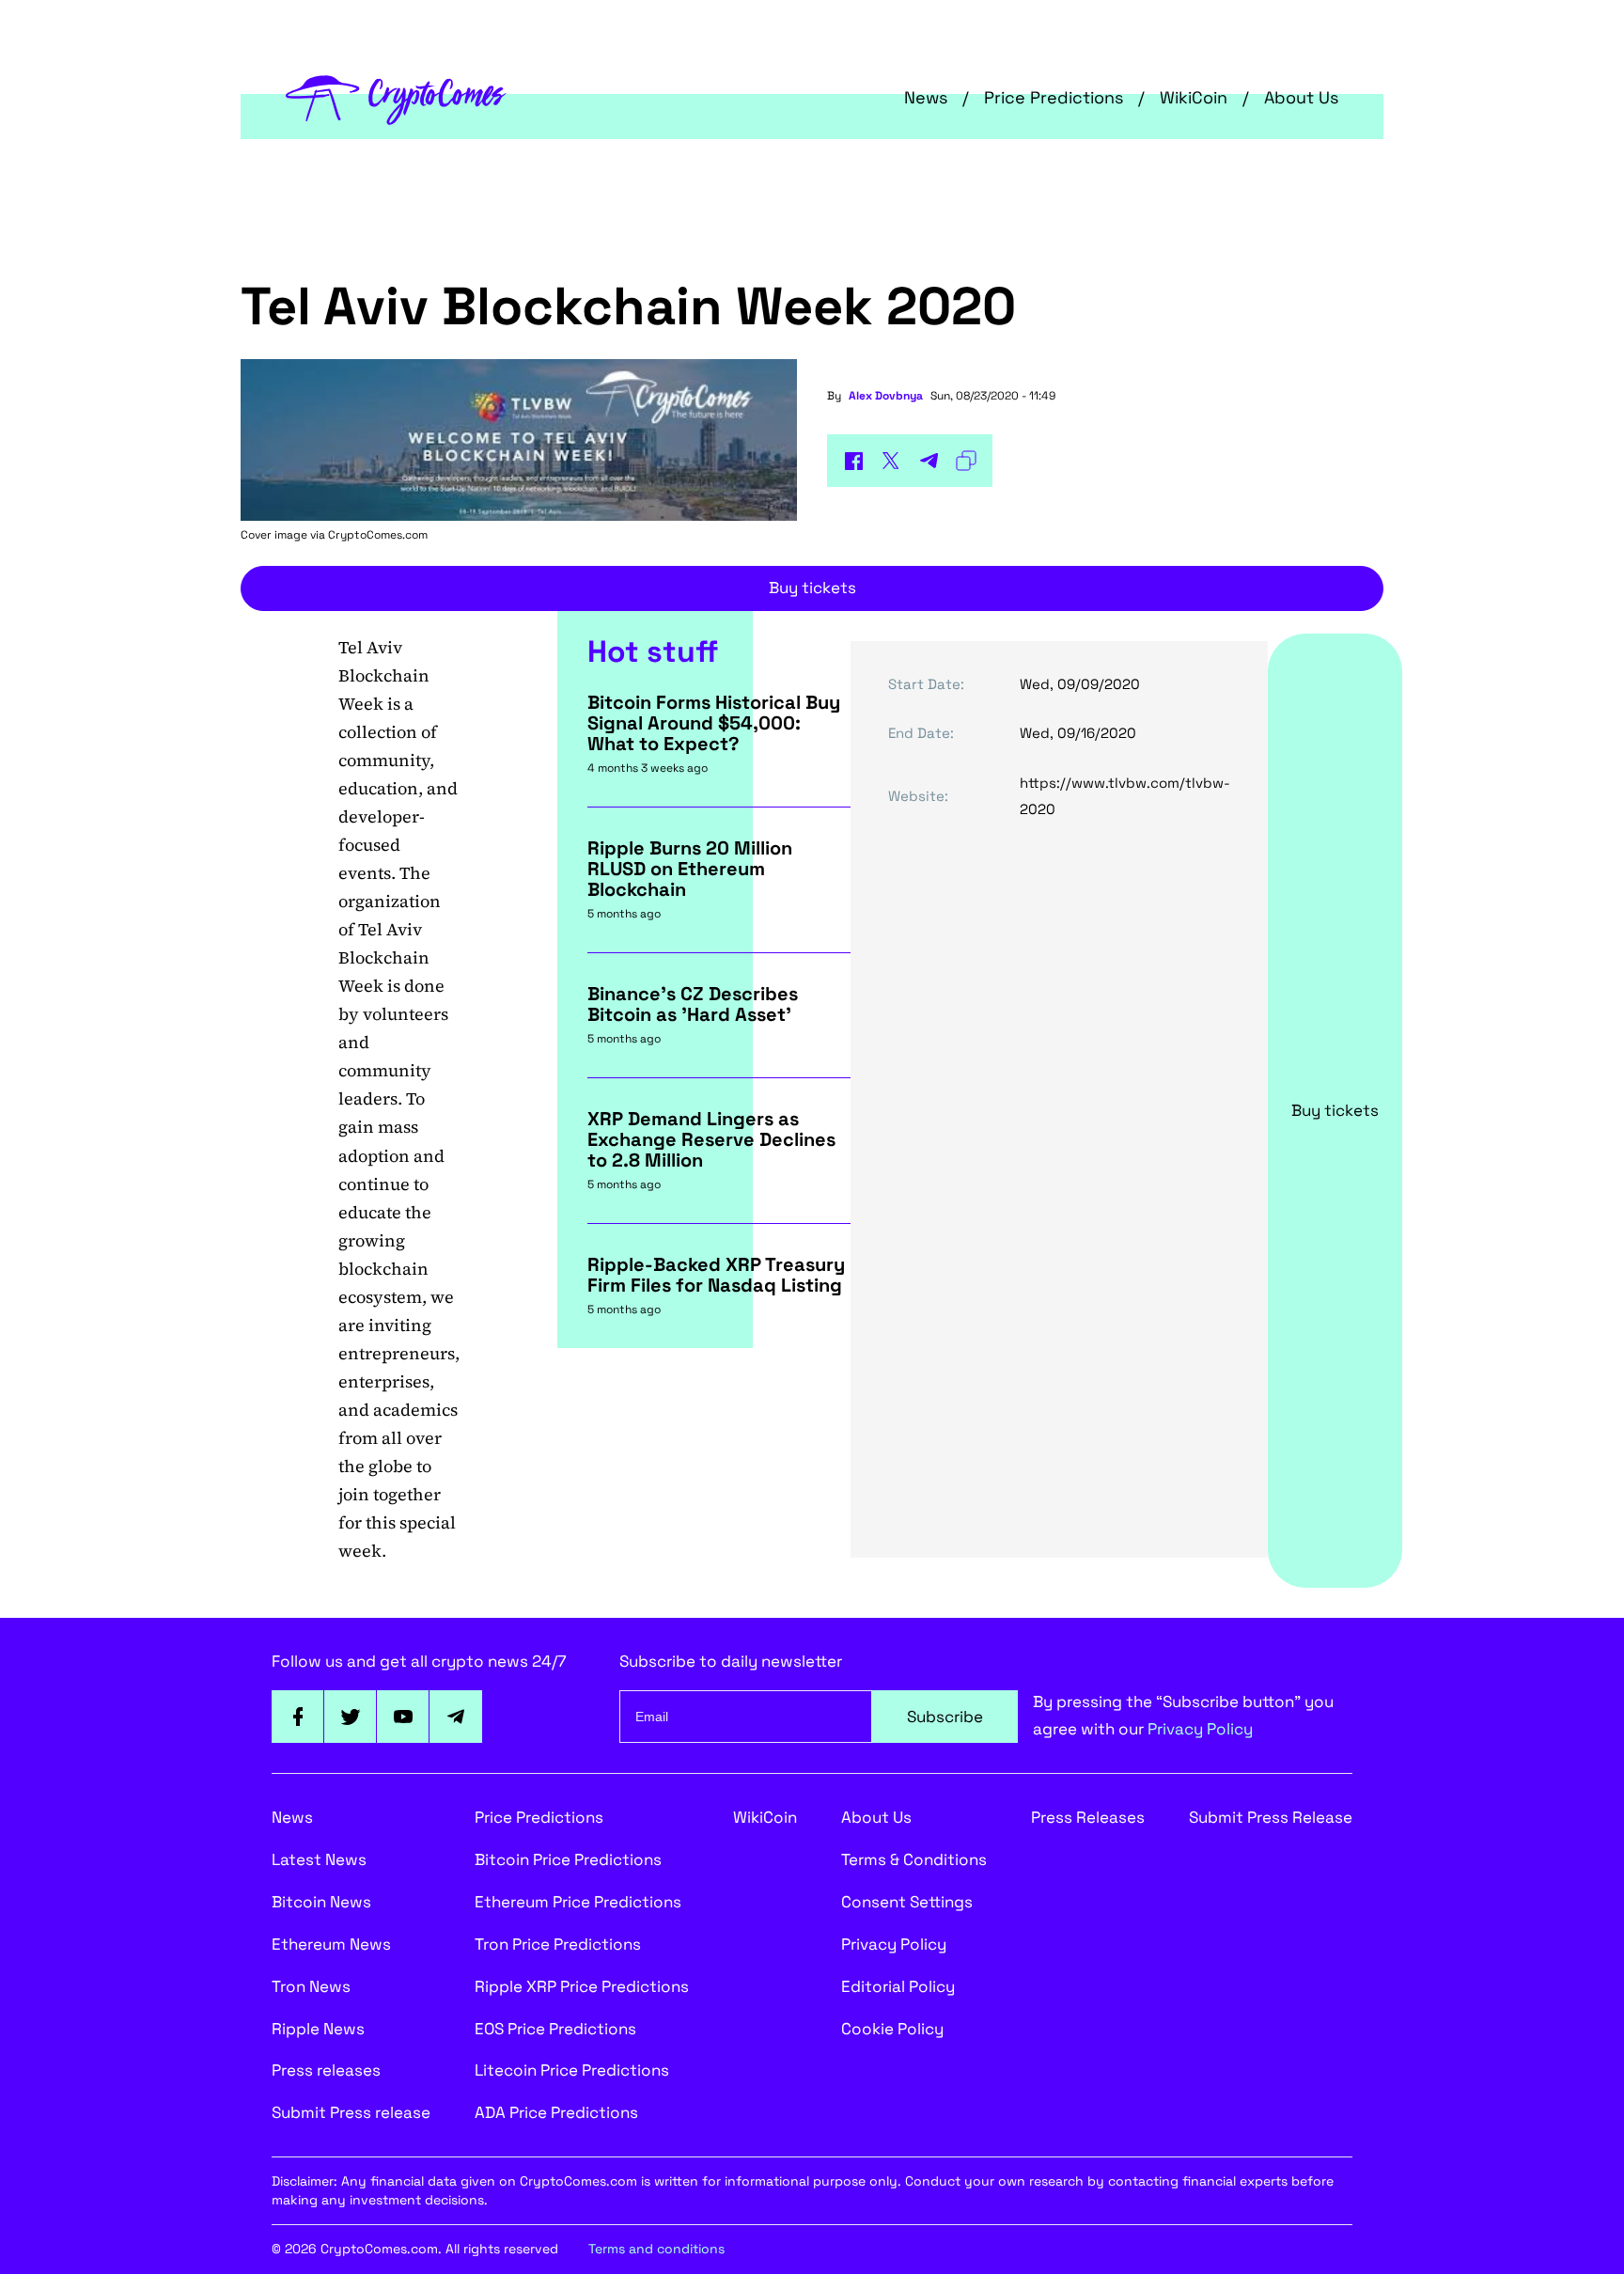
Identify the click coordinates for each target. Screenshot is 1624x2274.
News (926, 97)
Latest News (319, 1859)
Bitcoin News (321, 1902)
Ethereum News (331, 1944)
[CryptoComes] (396, 98)
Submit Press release (351, 2112)
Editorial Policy (898, 1986)
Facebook (298, 1717)
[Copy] (966, 461)
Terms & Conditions (914, 1859)
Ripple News (318, 2029)
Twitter (351, 1717)
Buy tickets (812, 588)
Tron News (311, 1986)
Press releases (326, 2070)
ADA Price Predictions (556, 2112)
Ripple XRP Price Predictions (582, 1986)
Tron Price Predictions (558, 1944)
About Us (1301, 97)
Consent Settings (907, 1902)
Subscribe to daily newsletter (731, 1661)
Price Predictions (1054, 97)
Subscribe (945, 1717)
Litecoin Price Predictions (572, 2070)
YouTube (403, 1717)
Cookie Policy (892, 2029)
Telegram (456, 1717)
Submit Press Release (1271, 1817)
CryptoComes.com (378, 535)
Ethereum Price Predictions (578, 1902)
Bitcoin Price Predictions (568, 1859)
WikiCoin (1194, 97)
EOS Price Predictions (555, 2029)
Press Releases (1088, 1817)
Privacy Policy (1200, 1729)
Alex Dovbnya (886, 396)
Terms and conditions (656, 2249)
